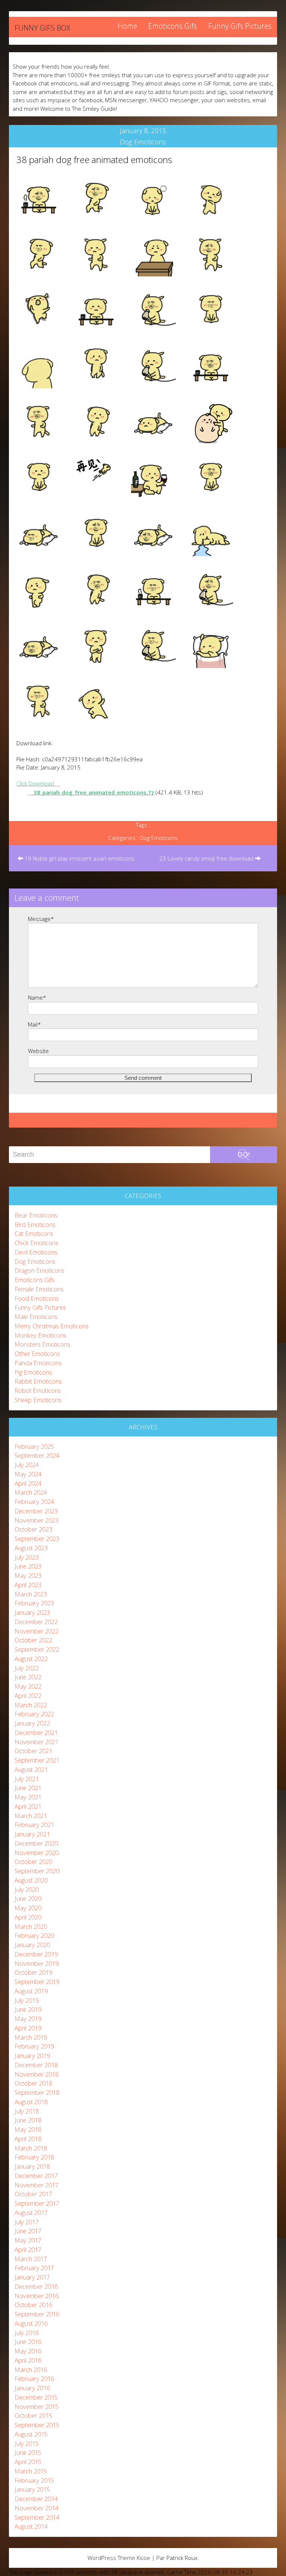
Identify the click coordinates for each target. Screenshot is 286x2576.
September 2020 (37, 1871)
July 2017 (27, 2222)
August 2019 (31, 1991)
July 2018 (27, 2111)
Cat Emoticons (34, 1233)
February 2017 (34, 2268)
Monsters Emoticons (42, 1344)
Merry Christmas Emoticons (52, 1326)
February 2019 (34, 2046)
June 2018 (28, 2120)
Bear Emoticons (36, 1215)
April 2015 (28, 2462)
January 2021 (32, 1834)
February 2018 (34, 2157)
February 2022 (34, 1714)
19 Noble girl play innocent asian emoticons (79, 858)
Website (38, 1051)
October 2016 (33, 2305)
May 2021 (28, 1797)
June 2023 (28, 1566)
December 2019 (36, 1954)
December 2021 (36, 1732)
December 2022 (36, 1622)
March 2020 (31, 1926)
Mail (34, 1024)
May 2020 (28, 1908)
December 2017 (36, 2176)
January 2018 (32, 2166)
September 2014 (37, 2517)
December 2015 (36, 2397)
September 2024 (37, 1455)
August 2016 (31, 2323)
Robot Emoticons (38, 1390)
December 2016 (36, 2286)
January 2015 (32, 2489)
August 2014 (31, 2526)
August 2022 (31, 1659)
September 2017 (37, 2203)
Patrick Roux (182, 2558)
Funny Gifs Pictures (240, 26)
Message (41, 919)
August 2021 (31, 1769)
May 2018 (28, 2129)
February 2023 (34, 1603)
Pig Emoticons (33, 1372)
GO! (244, 1154)
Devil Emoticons (36, 1252)
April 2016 (28, 2360)
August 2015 (31, 2434)
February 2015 (34, 2480)
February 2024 (34, 1502)
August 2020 (31, 1880)
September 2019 (37, 1982)
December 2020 (36, 1843)
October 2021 (33, 1751)
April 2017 (28, 2249)
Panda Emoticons (38, 1363)
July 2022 (27, 1668)
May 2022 (28, 1686)
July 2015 (27, 2443)
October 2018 (33, 2083)
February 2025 (34, 1446)
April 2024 (28, 1483)
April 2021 (28, 1806)
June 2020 (28, 1898)
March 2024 (31, 1492)
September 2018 (37, 2092)
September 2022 (37, 1649)
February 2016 (34, 2378)
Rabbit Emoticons (38, 1381)
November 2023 (36, 1520)
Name (37, 997)
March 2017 (31, 2259)
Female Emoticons (39, 1289)
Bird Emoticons (35, 1224)
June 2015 (28, 2452)
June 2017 (28, 2231)
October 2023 (33, 1529)
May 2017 (28, 2240)
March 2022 (31, 1705)
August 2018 (31, 2102)
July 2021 (27, 1779)
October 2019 (33, 1972)
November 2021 (36, 1742)
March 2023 (31, 1594)
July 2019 (27, 2000)
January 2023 (32, 1612)
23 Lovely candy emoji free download (207, 858)
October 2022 (33, 1640)
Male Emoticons (36, 1317)
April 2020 (28, 1917)
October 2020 (33, 1862)
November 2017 (36, 2185)
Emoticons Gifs (173, 26)
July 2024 (27, 1465)
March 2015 (31, 2471)
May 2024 (28, 1474)
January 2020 (32, 1945)
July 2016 (27, 2333)
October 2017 (33, 2194)
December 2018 (36, 2065)
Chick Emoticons (36, 1243)
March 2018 (31, 2148)
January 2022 (32, 1723)
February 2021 (34, 1825)
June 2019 (28, 2009)
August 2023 (31, 1548)
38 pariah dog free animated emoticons (94, 159)
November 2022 (36, 1631)
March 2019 (31, 2037)
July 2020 (27, 1889)
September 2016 (37, 2314)
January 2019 (32, 2055)
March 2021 (31, 1816)
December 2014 (36, 2499)
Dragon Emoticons (39, 1270)
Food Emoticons (37, 1298)
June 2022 (28, 1677)
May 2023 (28, 1575)
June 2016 (28, 2342)
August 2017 (31, 2213)
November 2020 (36, 1853)
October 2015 (33, 2415)
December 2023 (36, 1511)
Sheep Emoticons (38, 1400)
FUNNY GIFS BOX (42, 28)
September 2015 (37, 2425)
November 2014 (36, 2508)
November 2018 (36, 2074)
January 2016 (32, 2388)
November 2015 (36, 2406)
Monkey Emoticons (40, 1335)
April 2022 (28, 1696)
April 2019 (28, 2028)
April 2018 (28, 2139)
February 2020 (34, 1935)
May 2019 (28, 2019)
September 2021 (37, 1760)
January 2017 (32, 2277)
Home (127, 26)
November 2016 (36, 2296)
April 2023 (28, 1585)
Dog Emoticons (143, 142)
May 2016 (28, 2351)
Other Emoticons (37, 1353)
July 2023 (27, 1557)
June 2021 (28, 1788)
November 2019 (36, 1963)
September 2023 (37, 1538)
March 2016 (31, 2370)
